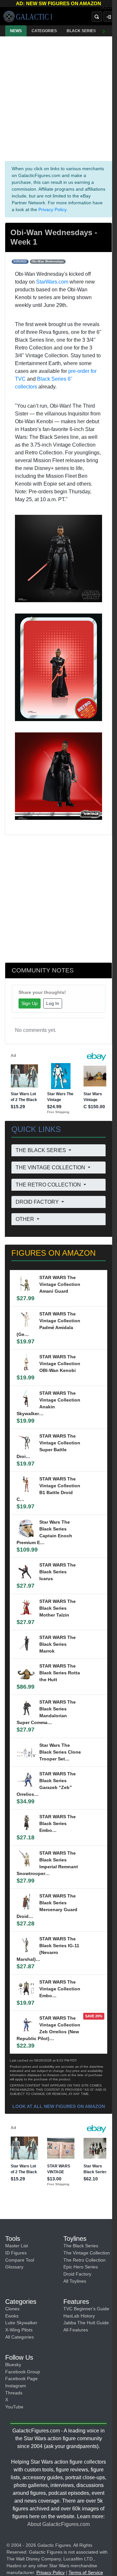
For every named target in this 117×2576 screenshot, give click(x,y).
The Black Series (81, 2246)
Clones (12, 2309)
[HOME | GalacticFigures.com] (27, 17)
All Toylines (75, 2281)
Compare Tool (20, 2260)
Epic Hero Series (81, 2267)
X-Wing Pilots (19, 2330)
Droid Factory (77, 2274)
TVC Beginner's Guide (86, 2309)
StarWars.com (52, 282)
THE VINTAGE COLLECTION (51, 1167)
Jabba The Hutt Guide (86, 2323)
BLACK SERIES (81, 31)
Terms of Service (86, 2572)
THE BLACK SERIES (41, 1150)
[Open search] (97, 17)
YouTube (14, 2407)
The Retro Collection (84, 2260)
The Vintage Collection (87, 2253)
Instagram (16, 2386)
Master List (17, 2246)
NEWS (16, 31)
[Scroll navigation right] (104, 31)
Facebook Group (23, 2372)
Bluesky (13, 2365)
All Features (76, 2330)
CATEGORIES (44, 31)
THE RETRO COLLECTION (49, 1185)
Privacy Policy (52, 209)
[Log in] (109, 17)
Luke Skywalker (21, 2323)
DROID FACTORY (38, 1202)
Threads (14, 2393)
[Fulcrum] (109, 8)
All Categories (19, 2337)
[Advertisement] (58, 97)
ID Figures (16, 2253)
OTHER (26, 1219)
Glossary (14, 2267)
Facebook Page (21, 2379)
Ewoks (12, 2316)
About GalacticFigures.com (58, 2524)
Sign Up (30, 1003)
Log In (53, 1003)
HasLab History (79, 2316)
